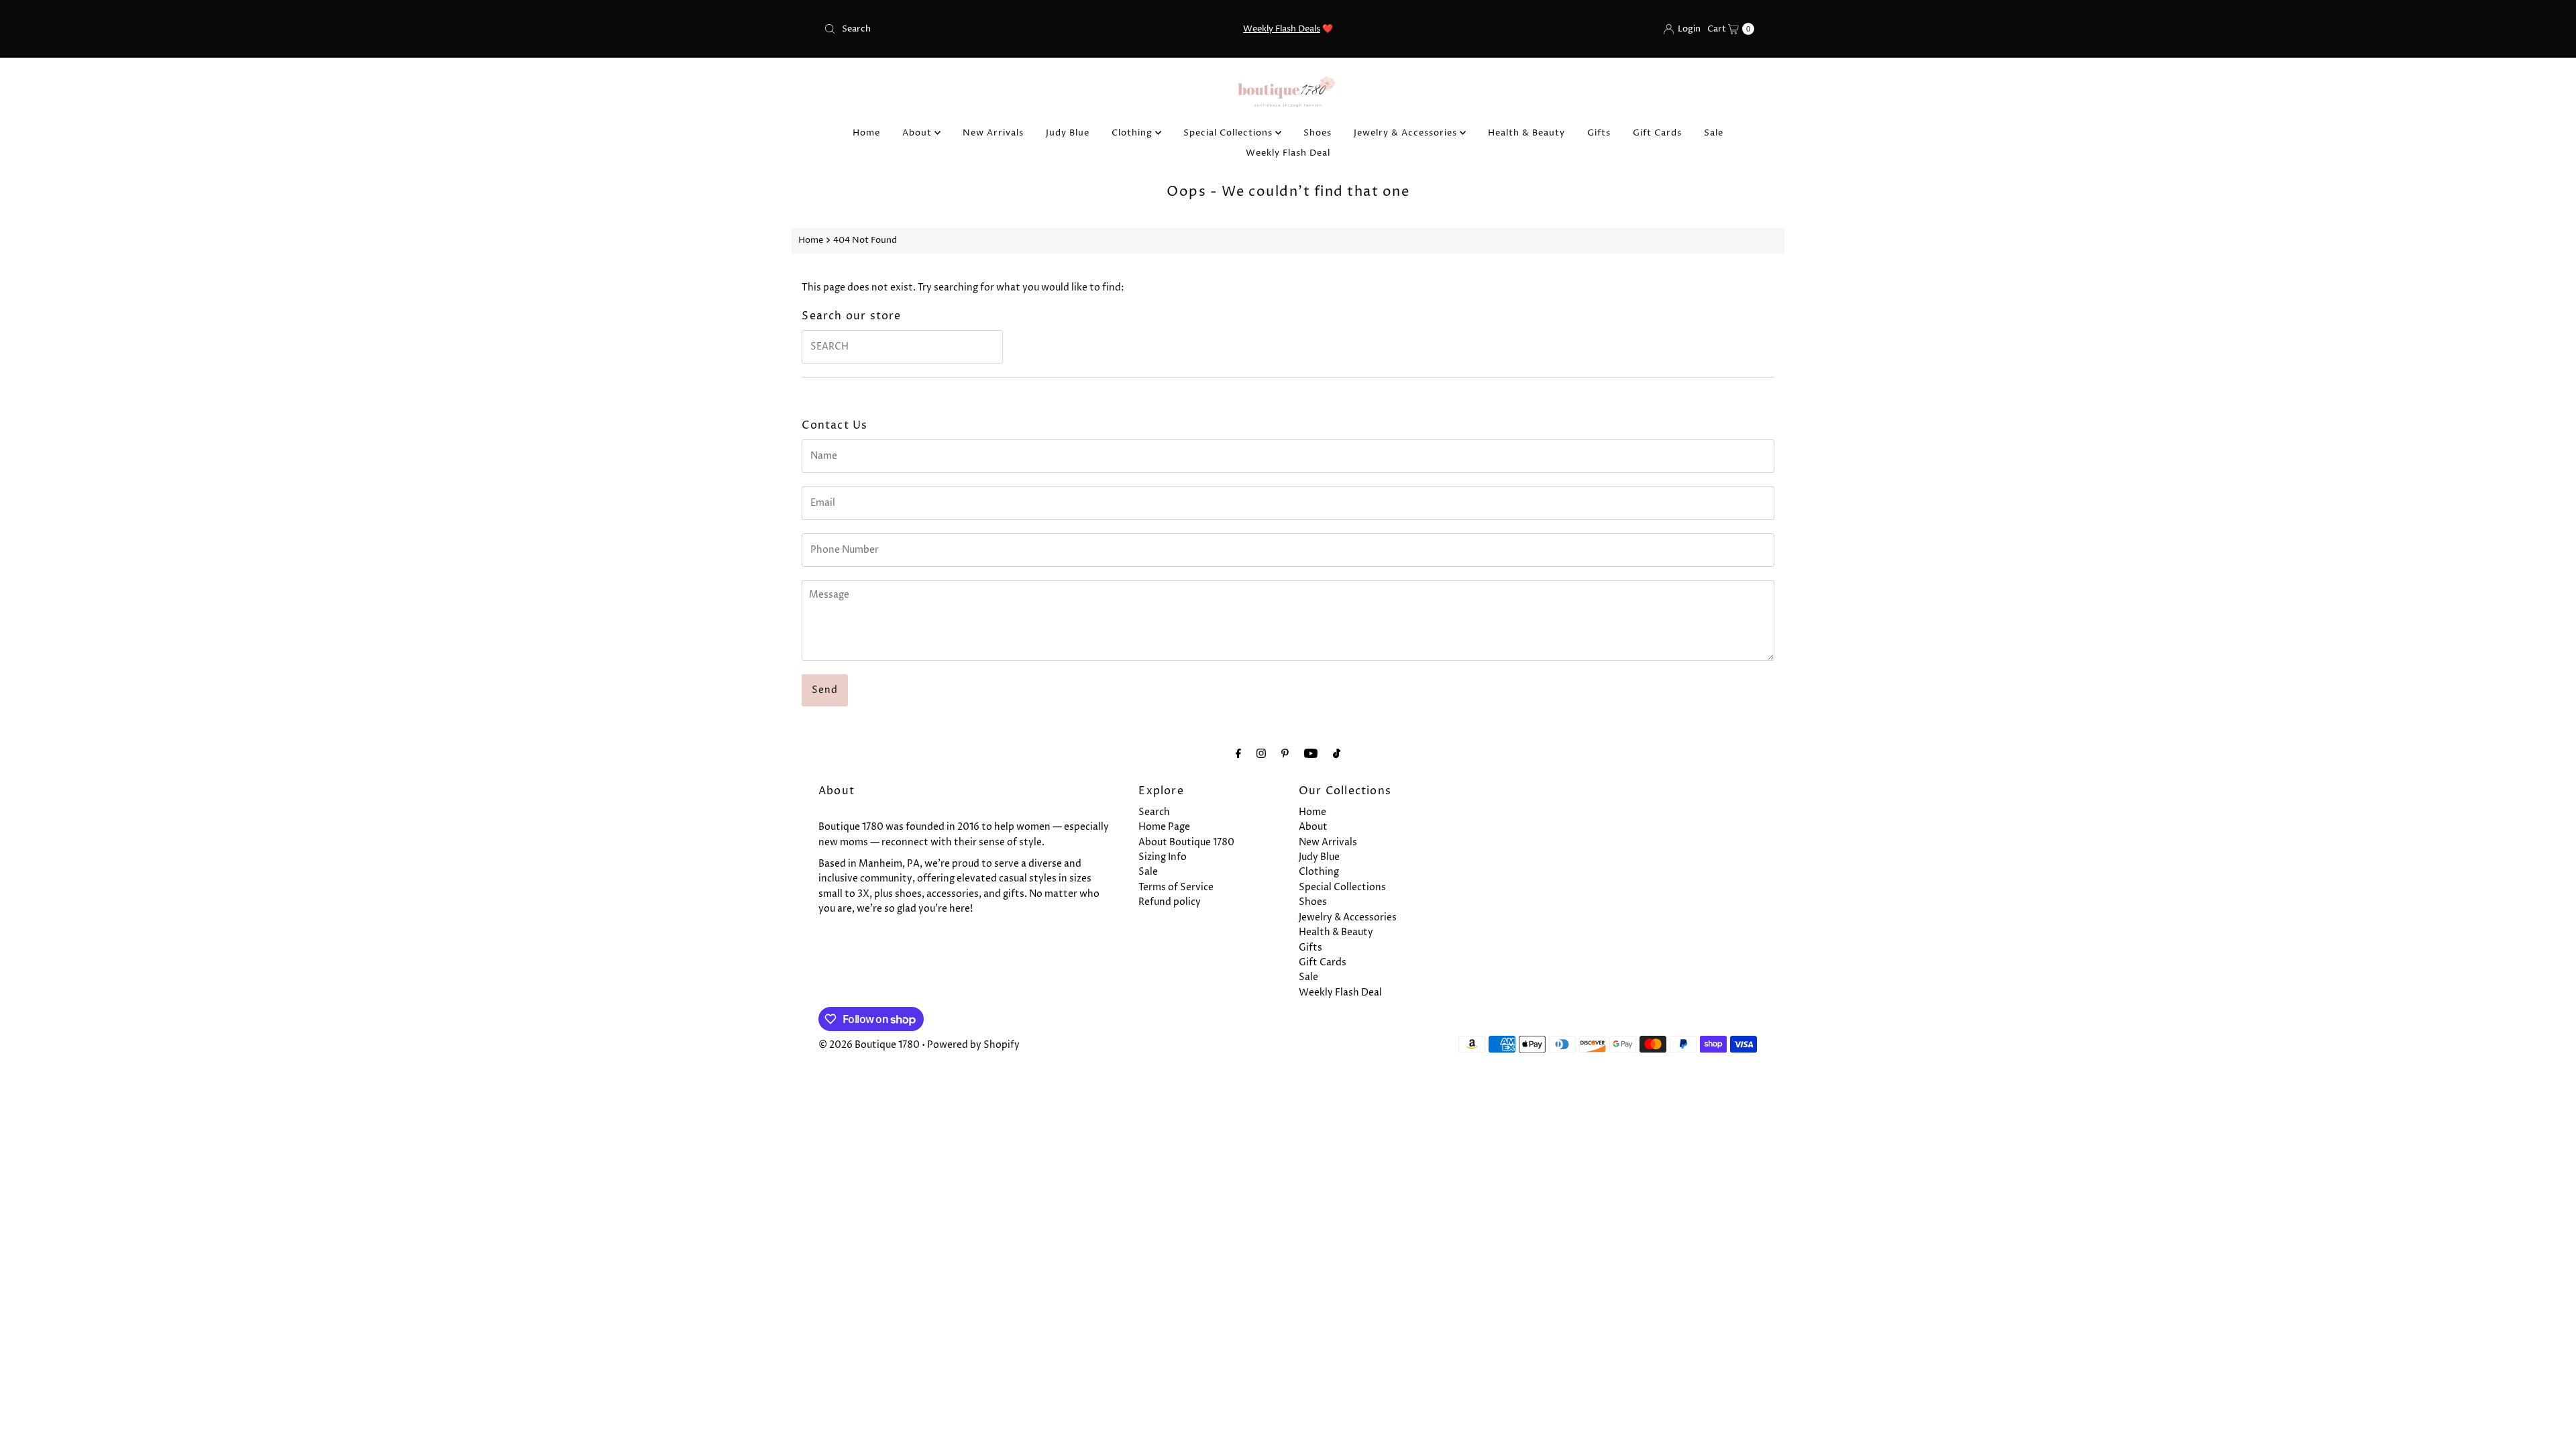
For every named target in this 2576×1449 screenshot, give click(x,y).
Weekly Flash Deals (1282, 29)
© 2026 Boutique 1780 (869, 1045)
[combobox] (971, 29)
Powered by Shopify (973, 1045)
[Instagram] (1261, 754)
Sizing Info (1163, 857)
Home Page (1164, 827)
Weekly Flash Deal (1288, 153)
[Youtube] (1311, 754)
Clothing (1133, 133)
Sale (1714, 133)
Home (866, 133)
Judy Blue (1068, 133)
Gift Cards (1657, 133)
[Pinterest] (1285, 754)
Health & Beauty (1526, 133)
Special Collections (1229, 133)
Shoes (1318, 133)
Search (1154, 812)
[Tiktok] (1337, 754)
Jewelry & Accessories (1407, 133)
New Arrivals (993, 133)
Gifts (1599, 133)
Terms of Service (1176, 887)
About (918, 133)
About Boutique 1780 (1186, 842)
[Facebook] (1238, 754)
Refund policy (1170, 902)
